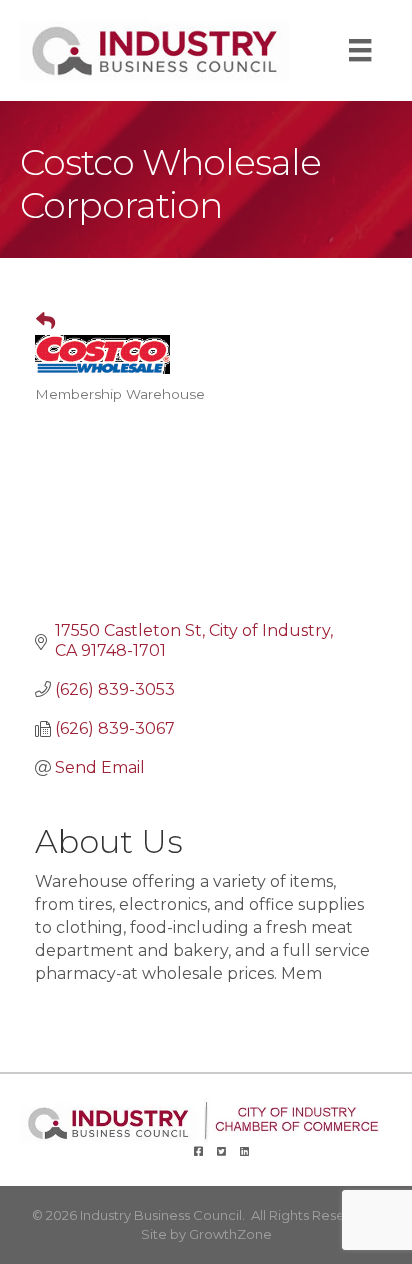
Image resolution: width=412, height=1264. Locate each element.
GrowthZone (230, 1234)
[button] (37, 322)
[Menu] (360, 50)
